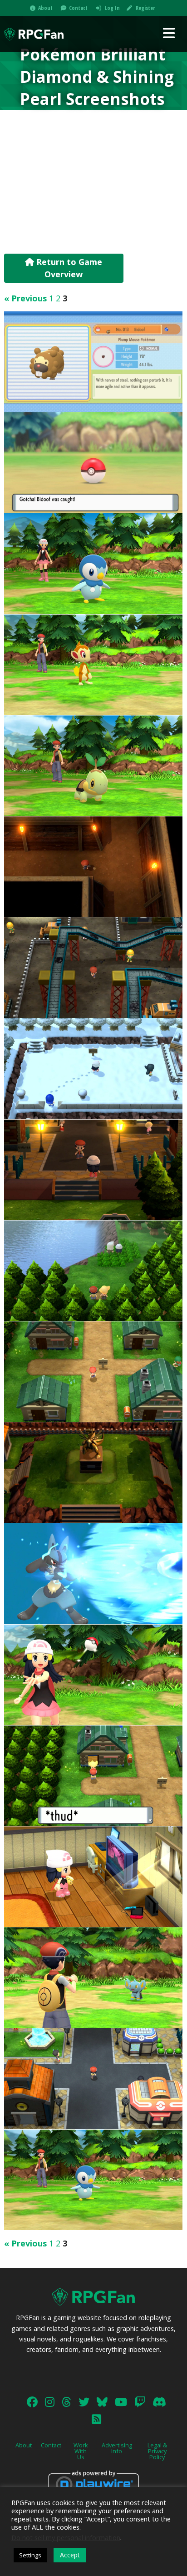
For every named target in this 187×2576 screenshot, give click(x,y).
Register (145, 8)
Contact (78, 8)
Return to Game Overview (68, 268)
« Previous (25, 298)
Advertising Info (117, 2448)
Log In (112, 8)
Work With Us (81, 2451)
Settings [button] (30, 2555)
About (45, 8)
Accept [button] (70, 2555)
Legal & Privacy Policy (157, 2451)
